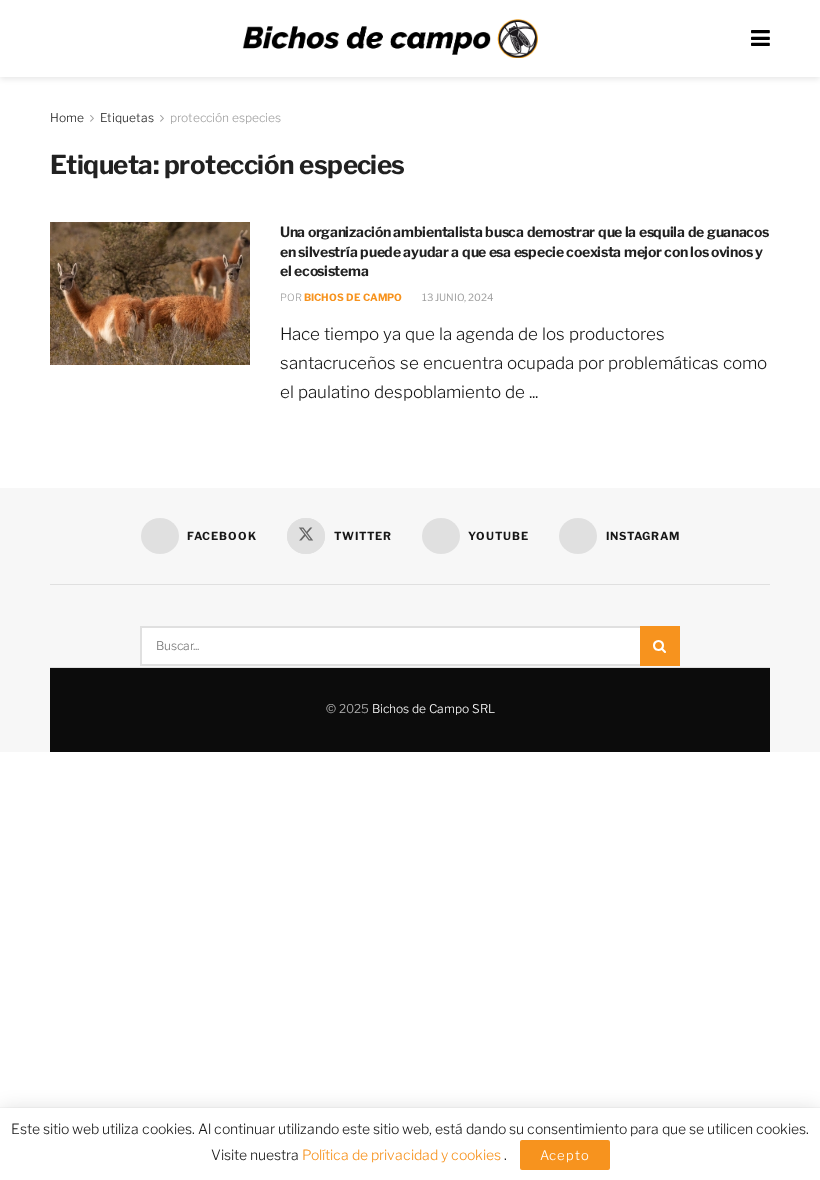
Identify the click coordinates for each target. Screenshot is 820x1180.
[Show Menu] (760, 38)
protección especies (225, 117)
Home (67, 117)
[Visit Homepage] (390, 39)
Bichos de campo (353, 297)
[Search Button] (660, 646)
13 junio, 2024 (456, 297)
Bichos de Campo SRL (433, 708)
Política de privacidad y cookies (403, 1154)
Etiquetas (127, 117)
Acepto (565, 1155)
